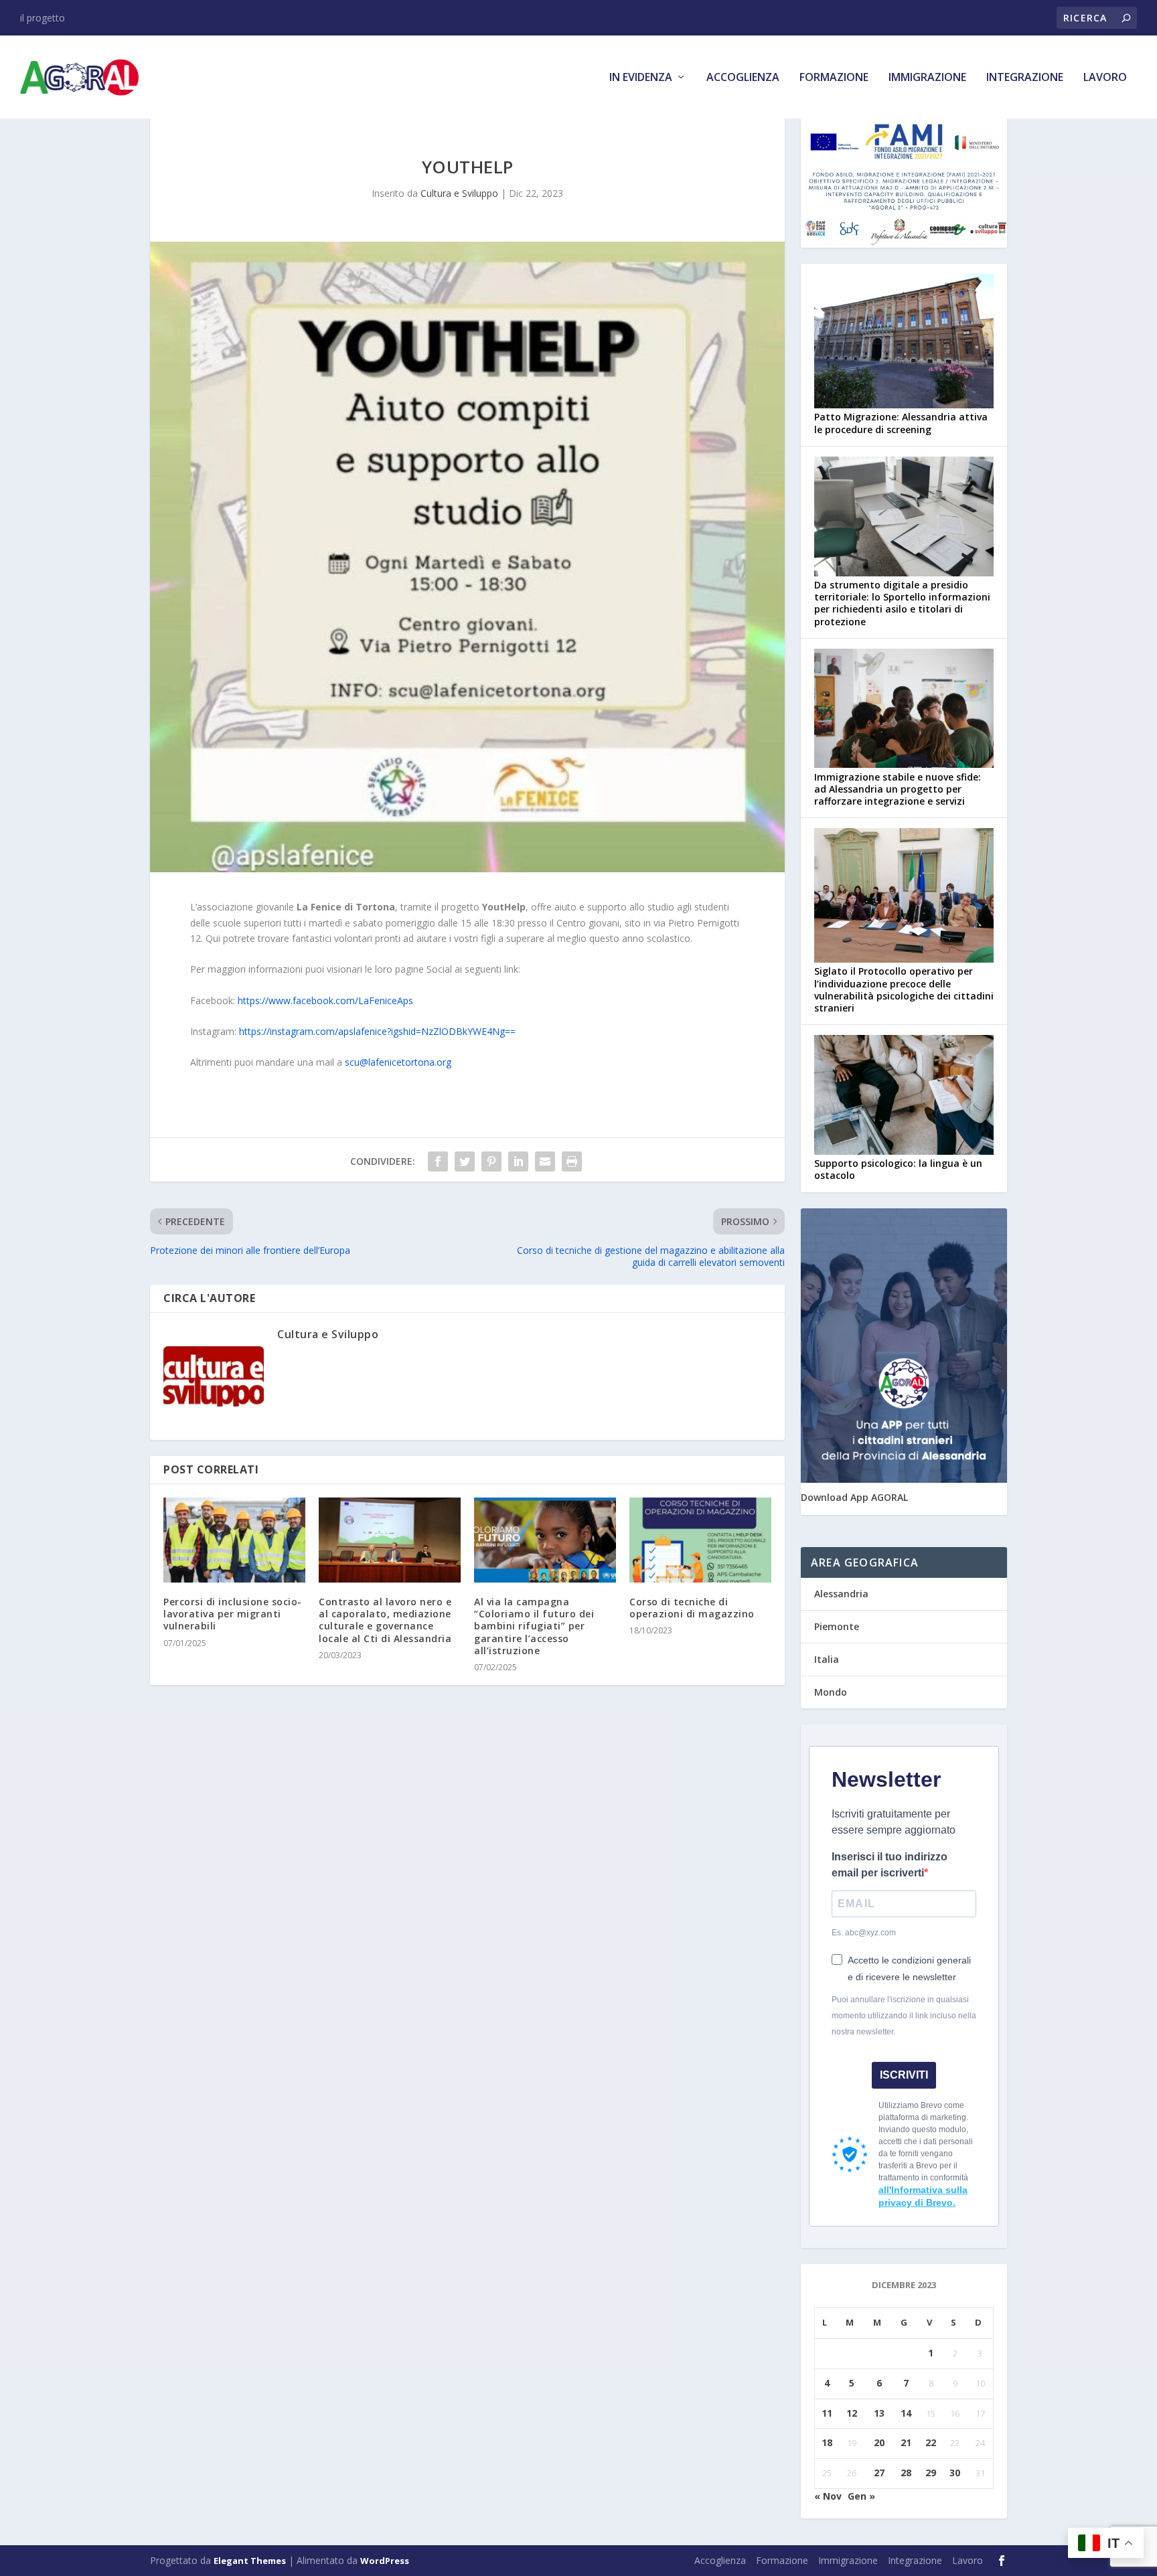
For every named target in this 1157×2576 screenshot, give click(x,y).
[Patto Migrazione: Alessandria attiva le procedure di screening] (904, 342)
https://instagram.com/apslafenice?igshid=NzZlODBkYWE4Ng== (377, 1031)
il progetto (43, 18)
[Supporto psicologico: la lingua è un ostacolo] (904, 1096)
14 (906, 2413)
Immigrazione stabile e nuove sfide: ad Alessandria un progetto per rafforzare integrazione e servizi (898, 789)
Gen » (861, 2496)
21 (906, 2442)
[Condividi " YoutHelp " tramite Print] (572, 1161)
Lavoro (1105, 78)
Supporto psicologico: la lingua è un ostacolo (898, 1169)
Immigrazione (927, 78)
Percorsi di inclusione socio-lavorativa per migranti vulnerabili (233, 1614)
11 (827, 2413)
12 (852, 2413)
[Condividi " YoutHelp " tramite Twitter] (465, 1161)
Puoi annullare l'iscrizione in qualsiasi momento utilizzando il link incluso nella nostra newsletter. (904, 2016)
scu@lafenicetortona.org (398, 1062)
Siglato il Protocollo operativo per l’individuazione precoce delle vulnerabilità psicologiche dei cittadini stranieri (904, 989)
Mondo (831, 1692)
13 (879, 2413)
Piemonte (837, 1626)
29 (931, 2473)
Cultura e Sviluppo (459, 193)
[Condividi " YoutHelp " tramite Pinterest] (491, 1161)
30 (955, 2473)
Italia (827, 1659)
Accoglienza (743, 78)
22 (931, 2442)
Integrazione (1025, 78)
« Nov (828, 2496)
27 (879, 2473)
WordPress (385, 2561)
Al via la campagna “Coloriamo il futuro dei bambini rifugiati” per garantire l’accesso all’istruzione (534, 1626)
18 (827, 2442)
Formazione (834, 78)
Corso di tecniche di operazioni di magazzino (692, 1608)
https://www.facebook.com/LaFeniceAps (325, 1000)
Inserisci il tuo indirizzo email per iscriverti (890, 1865)
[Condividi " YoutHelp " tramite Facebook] (438, 1161)
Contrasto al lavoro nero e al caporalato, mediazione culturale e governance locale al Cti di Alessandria (385, 1620)
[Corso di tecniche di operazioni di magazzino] (700, 1540)
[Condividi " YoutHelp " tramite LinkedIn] (518, 1161)
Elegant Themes (250, 2561)
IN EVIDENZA (641, 78)
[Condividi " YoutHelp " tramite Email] (545, 1161)
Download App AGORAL (854, 1497)
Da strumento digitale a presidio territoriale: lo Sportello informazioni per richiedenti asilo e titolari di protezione (902, 603)
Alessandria (841, 1594)
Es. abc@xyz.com (864, 1933)
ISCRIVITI (904, 2075)
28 (906, 2473)
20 (879, 2442)
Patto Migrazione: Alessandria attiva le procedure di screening (901, 423)
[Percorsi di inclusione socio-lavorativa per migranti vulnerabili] (234, 1540)
